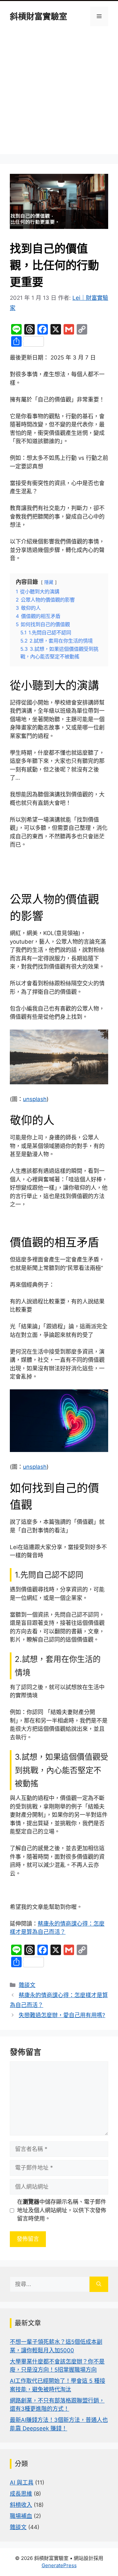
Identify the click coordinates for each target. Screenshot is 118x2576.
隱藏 (49, 582)
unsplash (35, 1099)
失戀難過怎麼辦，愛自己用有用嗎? (62, 2015)
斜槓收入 (21, 2505)
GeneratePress (59, 2565)
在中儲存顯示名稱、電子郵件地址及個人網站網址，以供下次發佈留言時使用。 (62, 2210)
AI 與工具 (22, 2483)
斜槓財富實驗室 (39, 16)
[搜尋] (99, 2284)
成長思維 (21, 2494)
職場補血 (21, 2516)
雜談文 (27, 1985)
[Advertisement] (59, 95)
